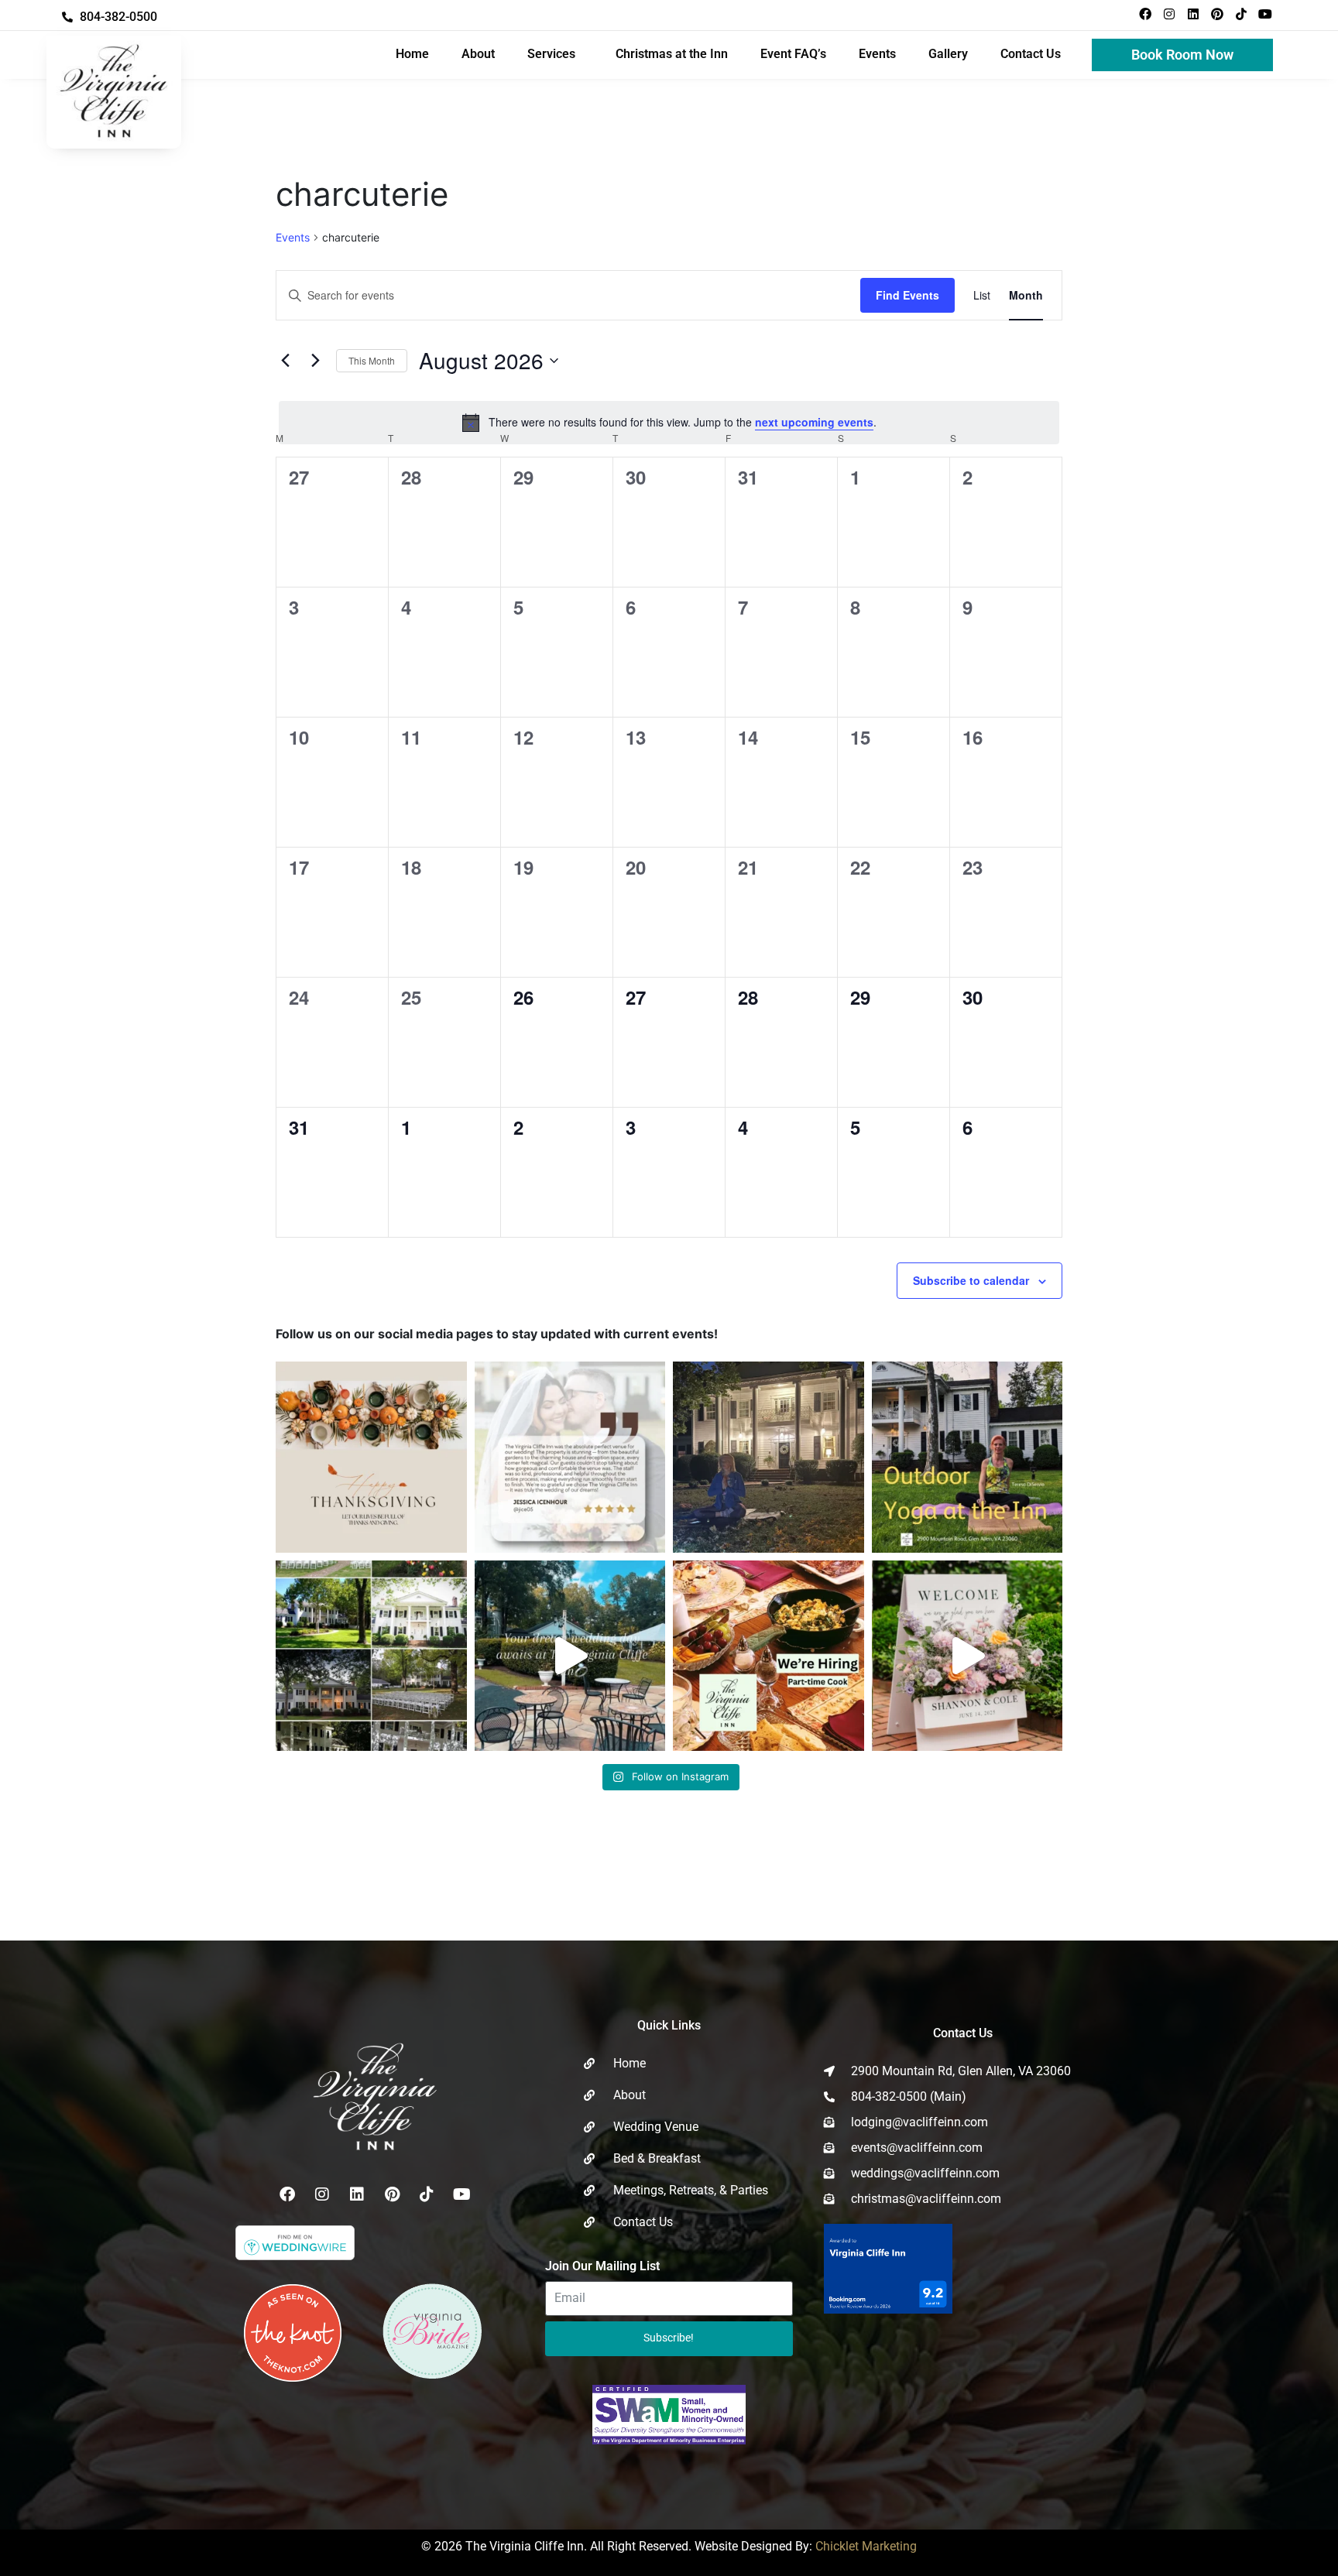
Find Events (907, 295)
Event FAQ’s (793, 54)
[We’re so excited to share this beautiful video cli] (967, 1656)
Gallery (948, 54)
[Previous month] (285, 361)
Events (877, 54)
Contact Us (1031, 54)
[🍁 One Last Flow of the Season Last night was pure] (768, 1457)
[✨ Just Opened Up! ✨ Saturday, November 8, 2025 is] (371, 1656)
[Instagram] (1169, 14)
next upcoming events (814, 422)
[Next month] (315, 361)
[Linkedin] (1193, 14)
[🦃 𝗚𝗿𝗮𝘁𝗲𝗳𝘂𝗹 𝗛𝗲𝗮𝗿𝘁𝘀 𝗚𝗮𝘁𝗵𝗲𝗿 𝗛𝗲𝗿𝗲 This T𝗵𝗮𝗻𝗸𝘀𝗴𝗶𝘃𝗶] (371, 1457)
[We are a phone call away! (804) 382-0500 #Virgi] (570, 1656)
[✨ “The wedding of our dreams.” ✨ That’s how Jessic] (570, 1457)
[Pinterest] (1217, 14)
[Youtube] (1265, 14)
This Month (372, 360)
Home (412, 54)
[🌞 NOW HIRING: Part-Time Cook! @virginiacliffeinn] (768, 1656)
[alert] (669, 423)
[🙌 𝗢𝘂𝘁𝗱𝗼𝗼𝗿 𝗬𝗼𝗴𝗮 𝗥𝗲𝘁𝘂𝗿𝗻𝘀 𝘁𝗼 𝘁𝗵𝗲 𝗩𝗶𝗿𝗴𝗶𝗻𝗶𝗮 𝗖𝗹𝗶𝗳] (967, 1457)
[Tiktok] (1241, 14)
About (478, 54)
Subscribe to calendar (971, 1280)
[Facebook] (1145, 14)
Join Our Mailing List (602, 2266)
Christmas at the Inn (672, 54)
